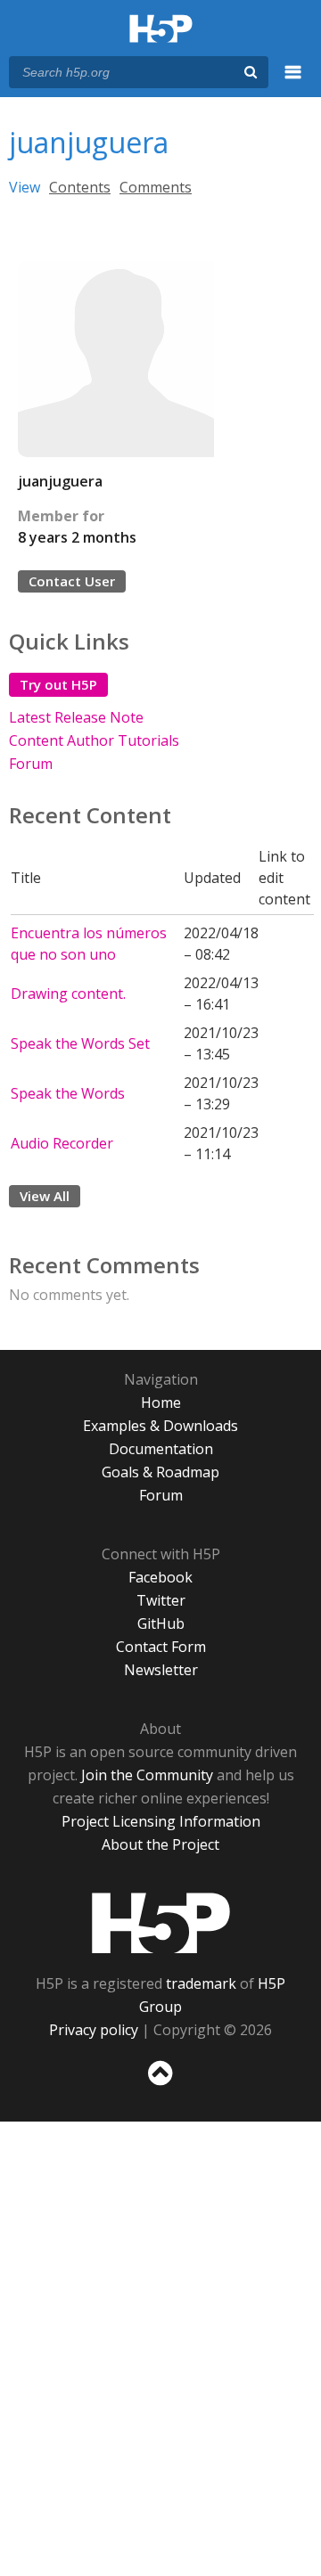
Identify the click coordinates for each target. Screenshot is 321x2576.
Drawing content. (68, 994)
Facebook (160, 1577)
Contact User (72, 581)
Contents (80, 187)
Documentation (161, 1449)
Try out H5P (58, 684)
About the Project (160, 1844)
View (25, 187)
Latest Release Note (76, 717)
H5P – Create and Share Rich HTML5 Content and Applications (161, 30)
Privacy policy (94, 2030)
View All (45, 1196)
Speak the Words (68, 1093)
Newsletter (161, 1670)
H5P (161, 1923)
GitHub (161, 1623)
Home (161, 1402)
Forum (31, 764)
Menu (293, 82)
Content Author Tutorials (94, 740)
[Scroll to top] (160, 2086)
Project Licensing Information (161, 1821)
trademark (201, 1983)
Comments (156, 187)
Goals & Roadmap (160, 1472)
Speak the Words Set (80, 1043)
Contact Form (161, 1647)
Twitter (161, 1600)
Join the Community (147, 1775)
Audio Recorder (62, 1143)
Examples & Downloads (160, 1426)
